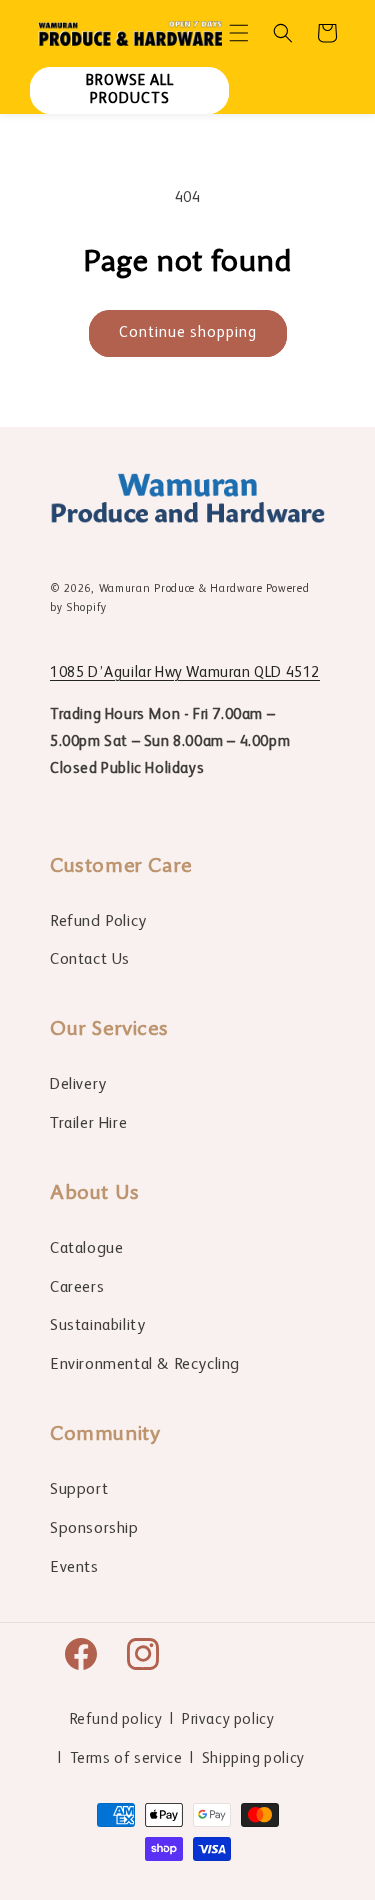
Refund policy (116, 1719)
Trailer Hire (88, 1124)
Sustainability (97, 1326)
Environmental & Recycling (145, 1365)
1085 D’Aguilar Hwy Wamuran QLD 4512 (185, 672)
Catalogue (86, 1249)
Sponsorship (94, 1529)
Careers (77, 1288)
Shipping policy (253, 1758)
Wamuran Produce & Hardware (181, 589)
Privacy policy (228, 1719)
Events (74, 1568)
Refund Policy (98, 922)
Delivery (78, 1085)
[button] (239, 33)
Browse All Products (130, 89)
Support (79, 1490)
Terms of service (126, 1758)
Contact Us (90, 960)
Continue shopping (188, 332)
